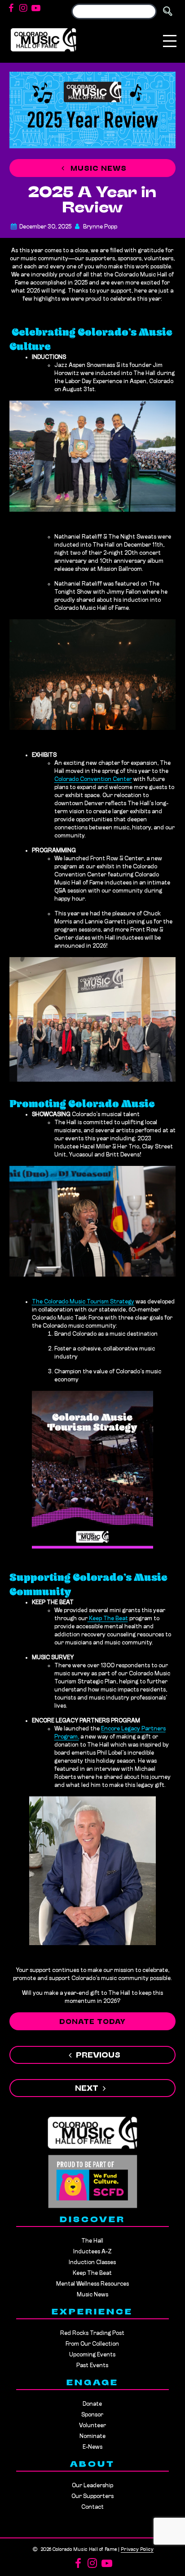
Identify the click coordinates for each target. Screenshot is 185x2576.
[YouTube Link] (36, 9)
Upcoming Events (92, 2355)
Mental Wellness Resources (92, 2284)
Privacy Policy (137, 2550)
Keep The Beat (108, 1619)
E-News (92, 2447)
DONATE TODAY (92, 2022)
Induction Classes (92, 2263)
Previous (98, 2056)
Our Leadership (92, 2486)
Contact (92, 2507)
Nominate (92, 2436)
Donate (92, 2404)
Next (87, 2089)
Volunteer (92, 2426)
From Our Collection (92, 2344)
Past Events (92, 2366)
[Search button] (167, 11)
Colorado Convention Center (93, 779)
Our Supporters (92, 2496)
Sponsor (92, 2415)
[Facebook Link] (11, 9)
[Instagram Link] (23, 9)
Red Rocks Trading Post (92, 2333)
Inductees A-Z (92, 2252)
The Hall (92, 2241)
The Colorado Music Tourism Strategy (83, 1302)
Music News (97, 169)
